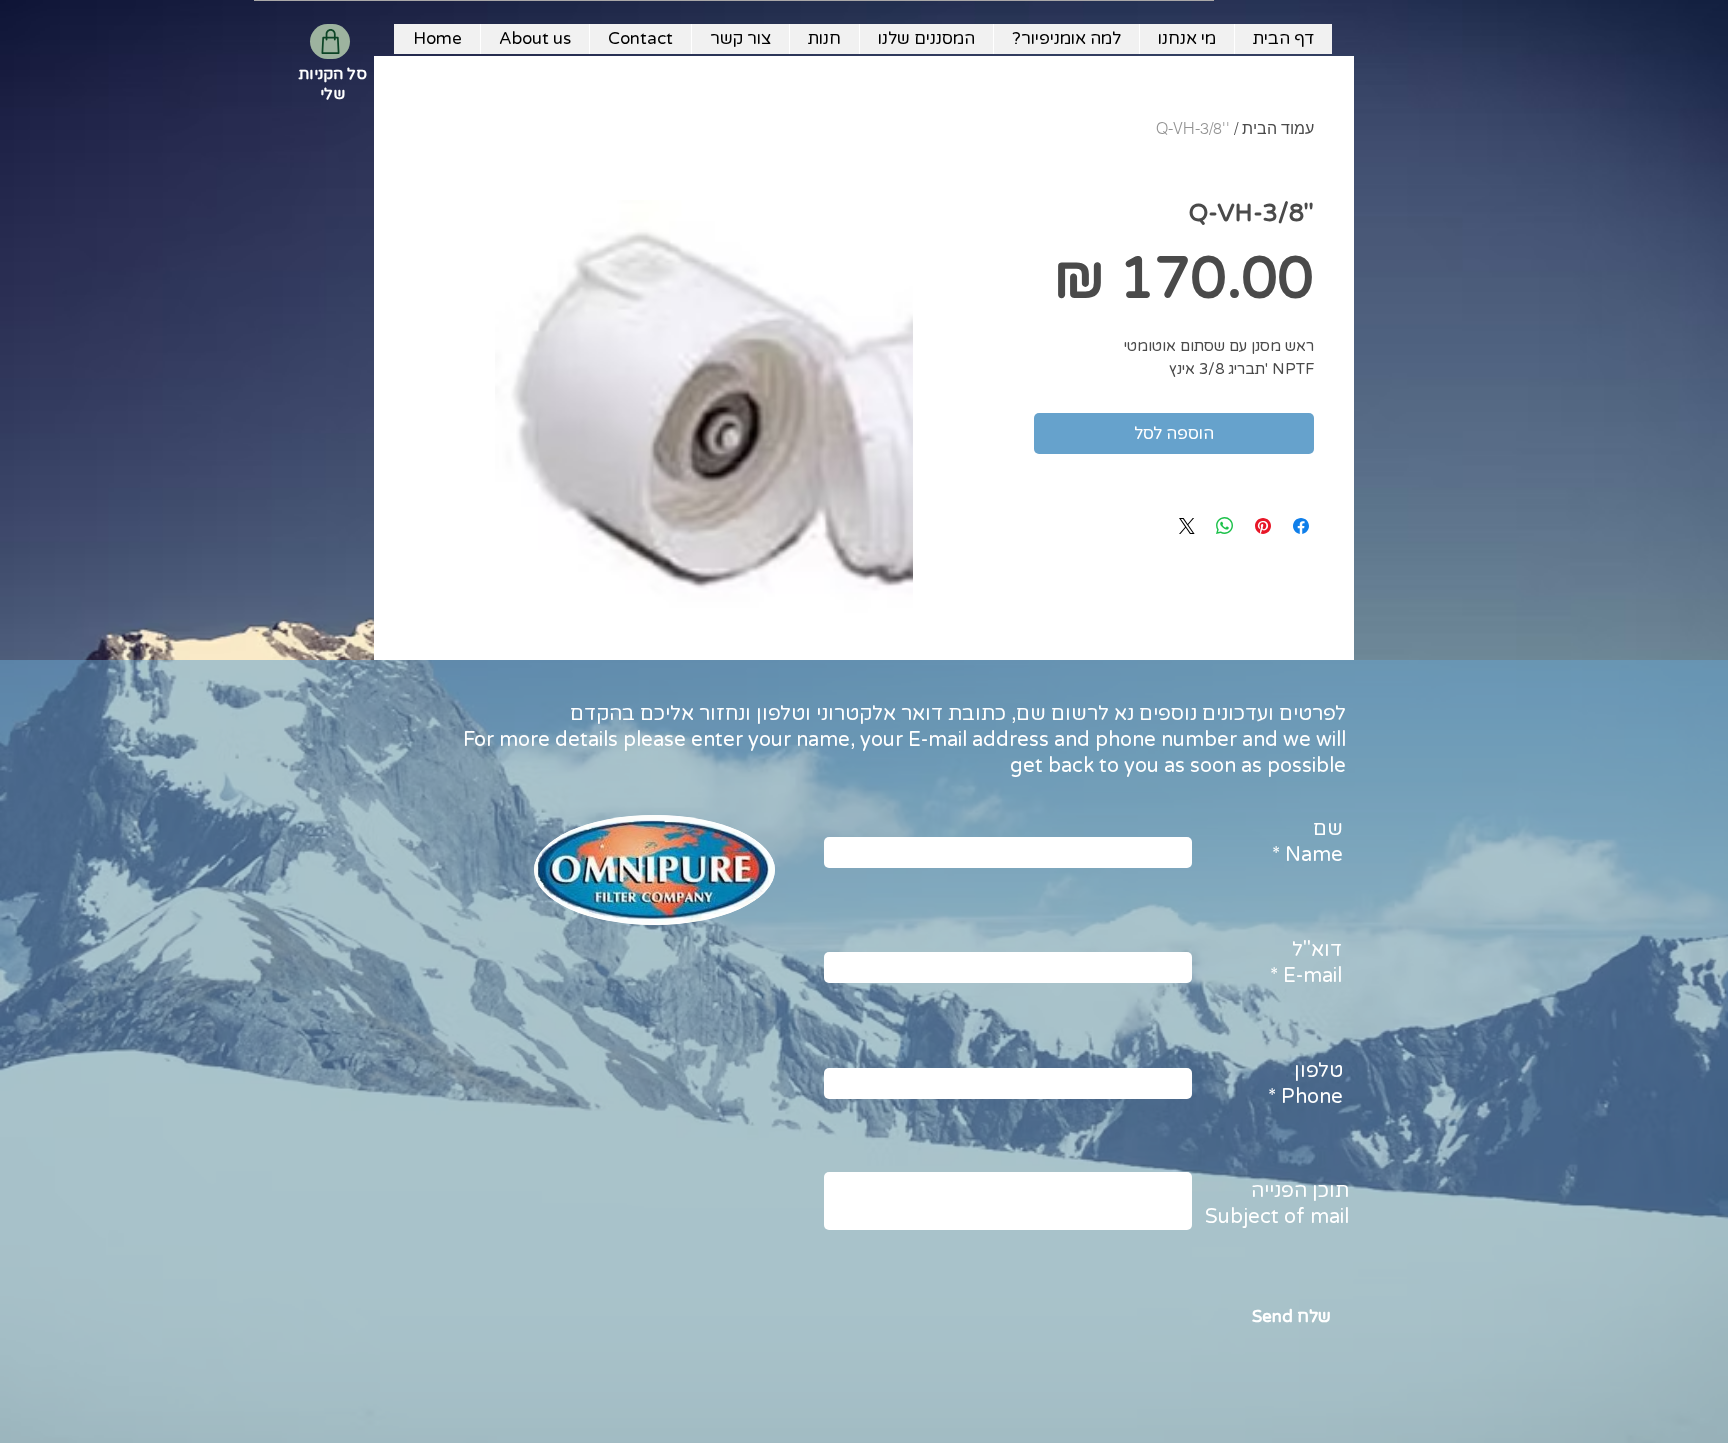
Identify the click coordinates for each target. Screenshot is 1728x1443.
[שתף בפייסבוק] (1301, 526)
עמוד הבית (1278, 128)
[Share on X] (1187, 526)
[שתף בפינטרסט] (1263, 526)
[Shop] (330, 41)
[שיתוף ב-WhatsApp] (1225, 526)
